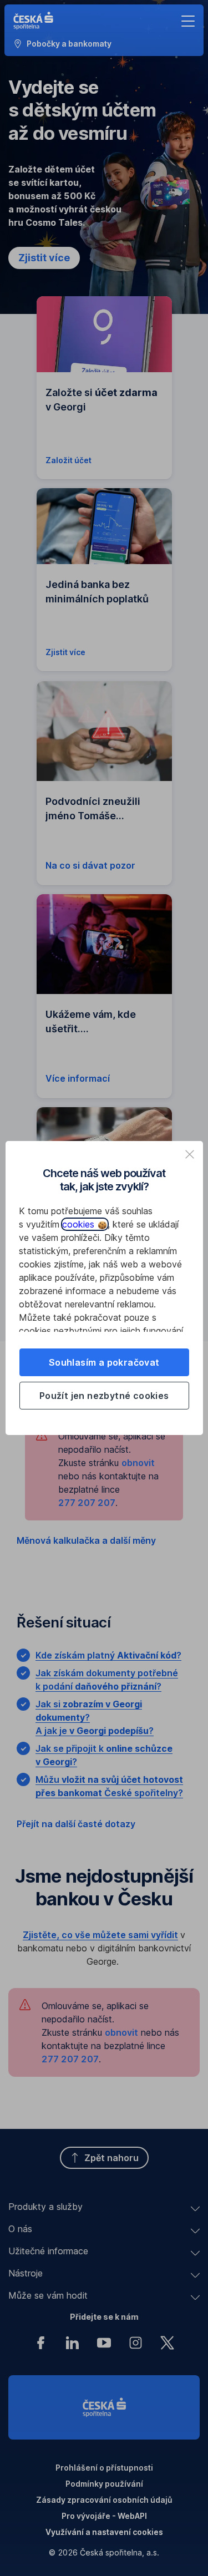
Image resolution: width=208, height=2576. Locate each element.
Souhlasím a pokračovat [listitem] (104, 1362)
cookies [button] (80, 1224)
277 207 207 (87, 1503)
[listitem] (190, 1154)
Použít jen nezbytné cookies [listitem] (104, 1396)
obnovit (138, 1463)
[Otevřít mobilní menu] (188, 21)
